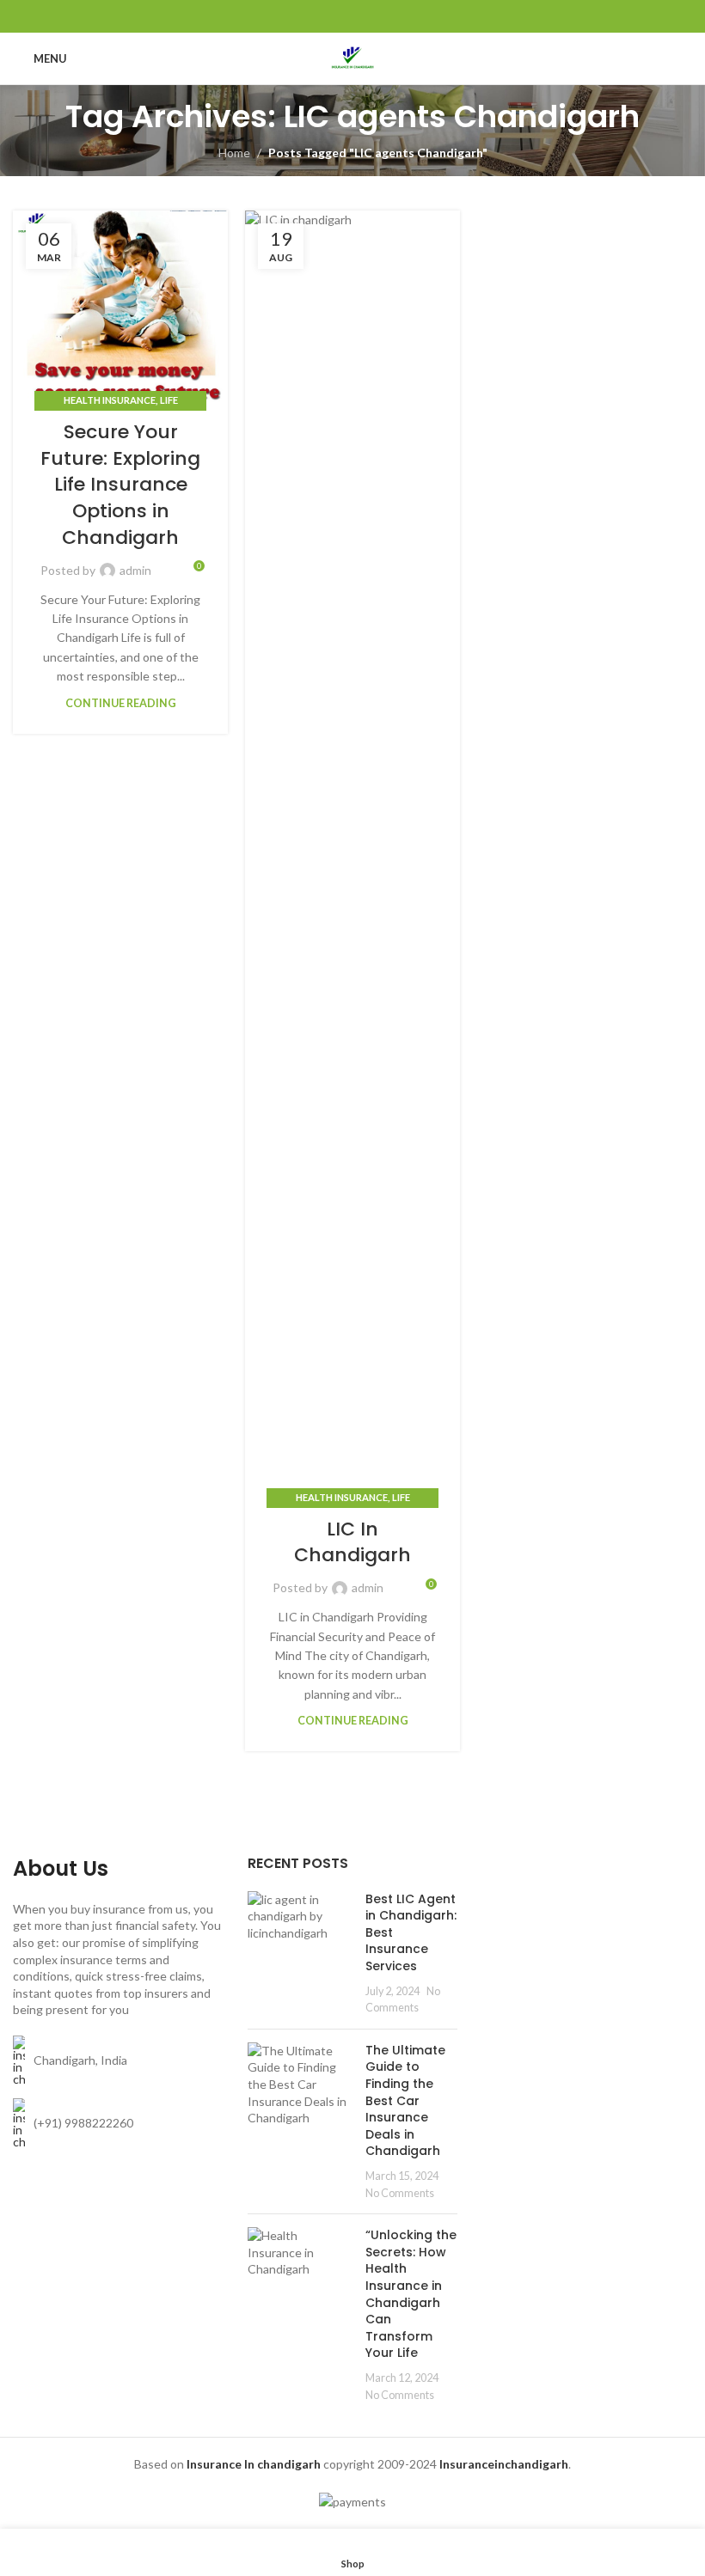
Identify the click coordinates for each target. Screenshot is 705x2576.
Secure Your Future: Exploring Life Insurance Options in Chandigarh (120, 485)
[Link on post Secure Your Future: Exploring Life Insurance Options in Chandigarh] (120, 306)
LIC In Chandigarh (352, 1542)
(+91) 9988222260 (83, 2123)
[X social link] (331, 16)
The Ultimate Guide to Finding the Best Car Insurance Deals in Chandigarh (405, 2101)
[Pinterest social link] (352, 16)
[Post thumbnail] (300, 1953)
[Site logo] (352, 57)
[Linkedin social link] (374, 16)
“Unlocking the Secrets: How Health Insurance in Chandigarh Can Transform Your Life (411, 2294)
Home (234, 153)
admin (135, 570)
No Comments (400, 2193)
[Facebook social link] (309, 16)
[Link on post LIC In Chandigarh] (352, 855)
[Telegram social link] (396, 16)
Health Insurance (110, 400)
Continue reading (121, 703)
